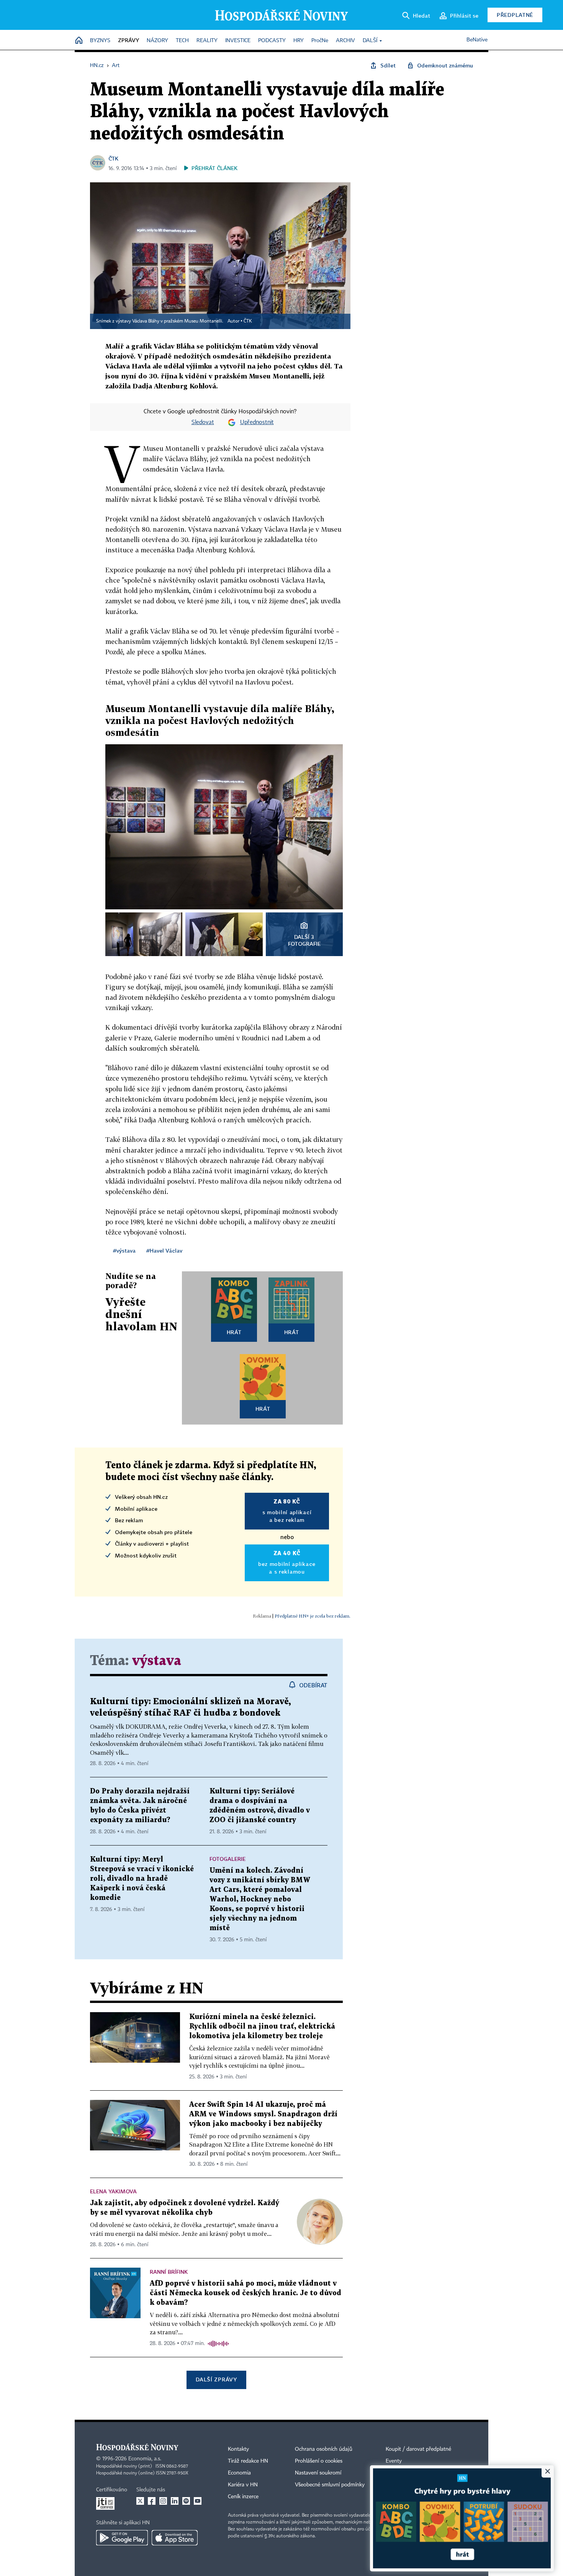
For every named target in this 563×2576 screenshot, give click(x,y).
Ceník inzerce (243, 2497)
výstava (157, 1661)
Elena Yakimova (113, 2191)
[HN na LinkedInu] (175, 2501)
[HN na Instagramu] (163, 2501)
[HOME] (79, 41)
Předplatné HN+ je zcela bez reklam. (313, 1616)
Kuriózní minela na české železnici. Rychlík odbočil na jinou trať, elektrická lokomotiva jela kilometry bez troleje (262, 2027)
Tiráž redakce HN (248, 2461)
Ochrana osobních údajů (324, 2449)
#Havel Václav (164, 1250)
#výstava (124, 1250)
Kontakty (238, 2449)
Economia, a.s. (145, 2459)
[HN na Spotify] (186, 2501)
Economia (239, 2473)
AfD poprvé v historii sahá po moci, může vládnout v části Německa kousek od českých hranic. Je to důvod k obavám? (245, 2293)
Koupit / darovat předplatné (418, 2449)
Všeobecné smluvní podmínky (330, 2485)
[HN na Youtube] (198, 2501)
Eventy (394, 2461)
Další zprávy (216, 2379)
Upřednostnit (257, 423)
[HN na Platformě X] (140, 2501)
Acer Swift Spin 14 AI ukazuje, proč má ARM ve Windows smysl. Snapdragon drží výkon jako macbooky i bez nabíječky (263, 2114)
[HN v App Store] (175, 2538)
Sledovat (203, 423)
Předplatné (515, 15)
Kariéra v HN (243, 2485)
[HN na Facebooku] (152, 2501)
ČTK (113, 158)
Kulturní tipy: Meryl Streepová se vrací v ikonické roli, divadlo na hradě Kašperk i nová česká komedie (142, 1879)
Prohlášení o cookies (319, 2461)
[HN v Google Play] (122, 2538)
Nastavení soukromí (318, 2473)
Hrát (234, 1332)
